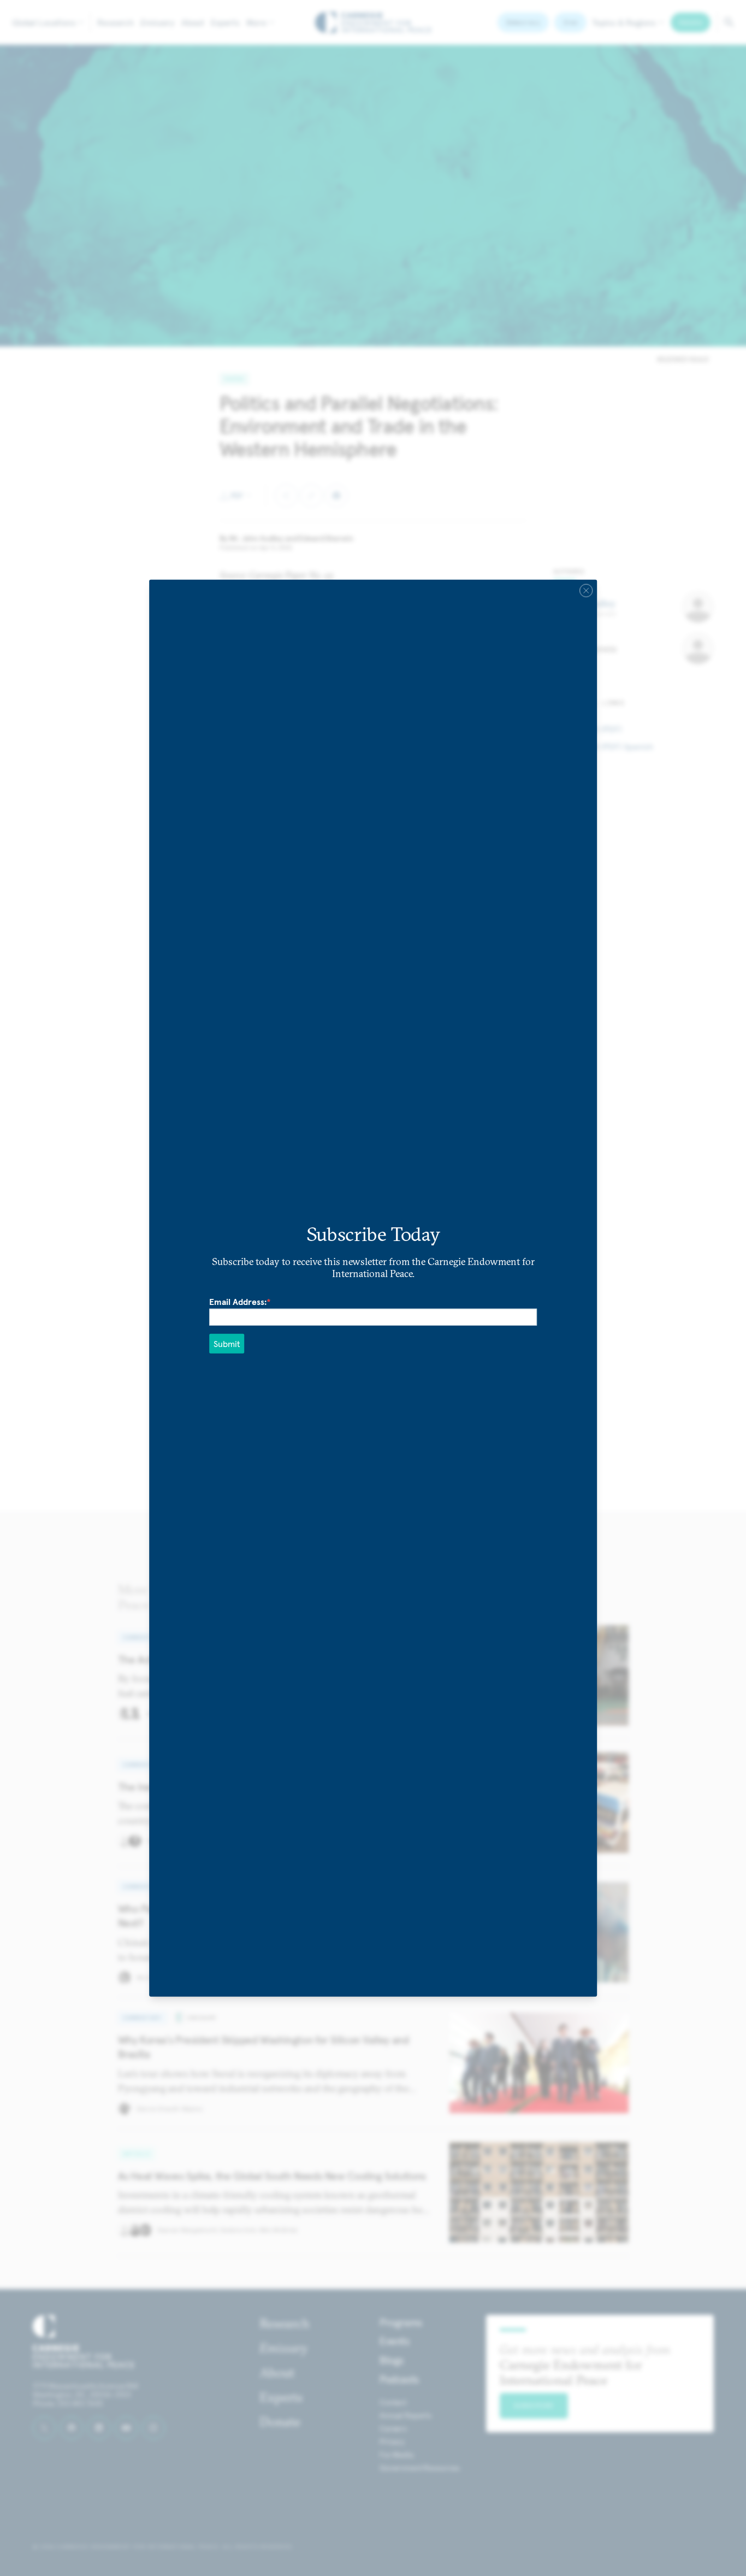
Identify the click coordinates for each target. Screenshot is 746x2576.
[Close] (586, 591)
